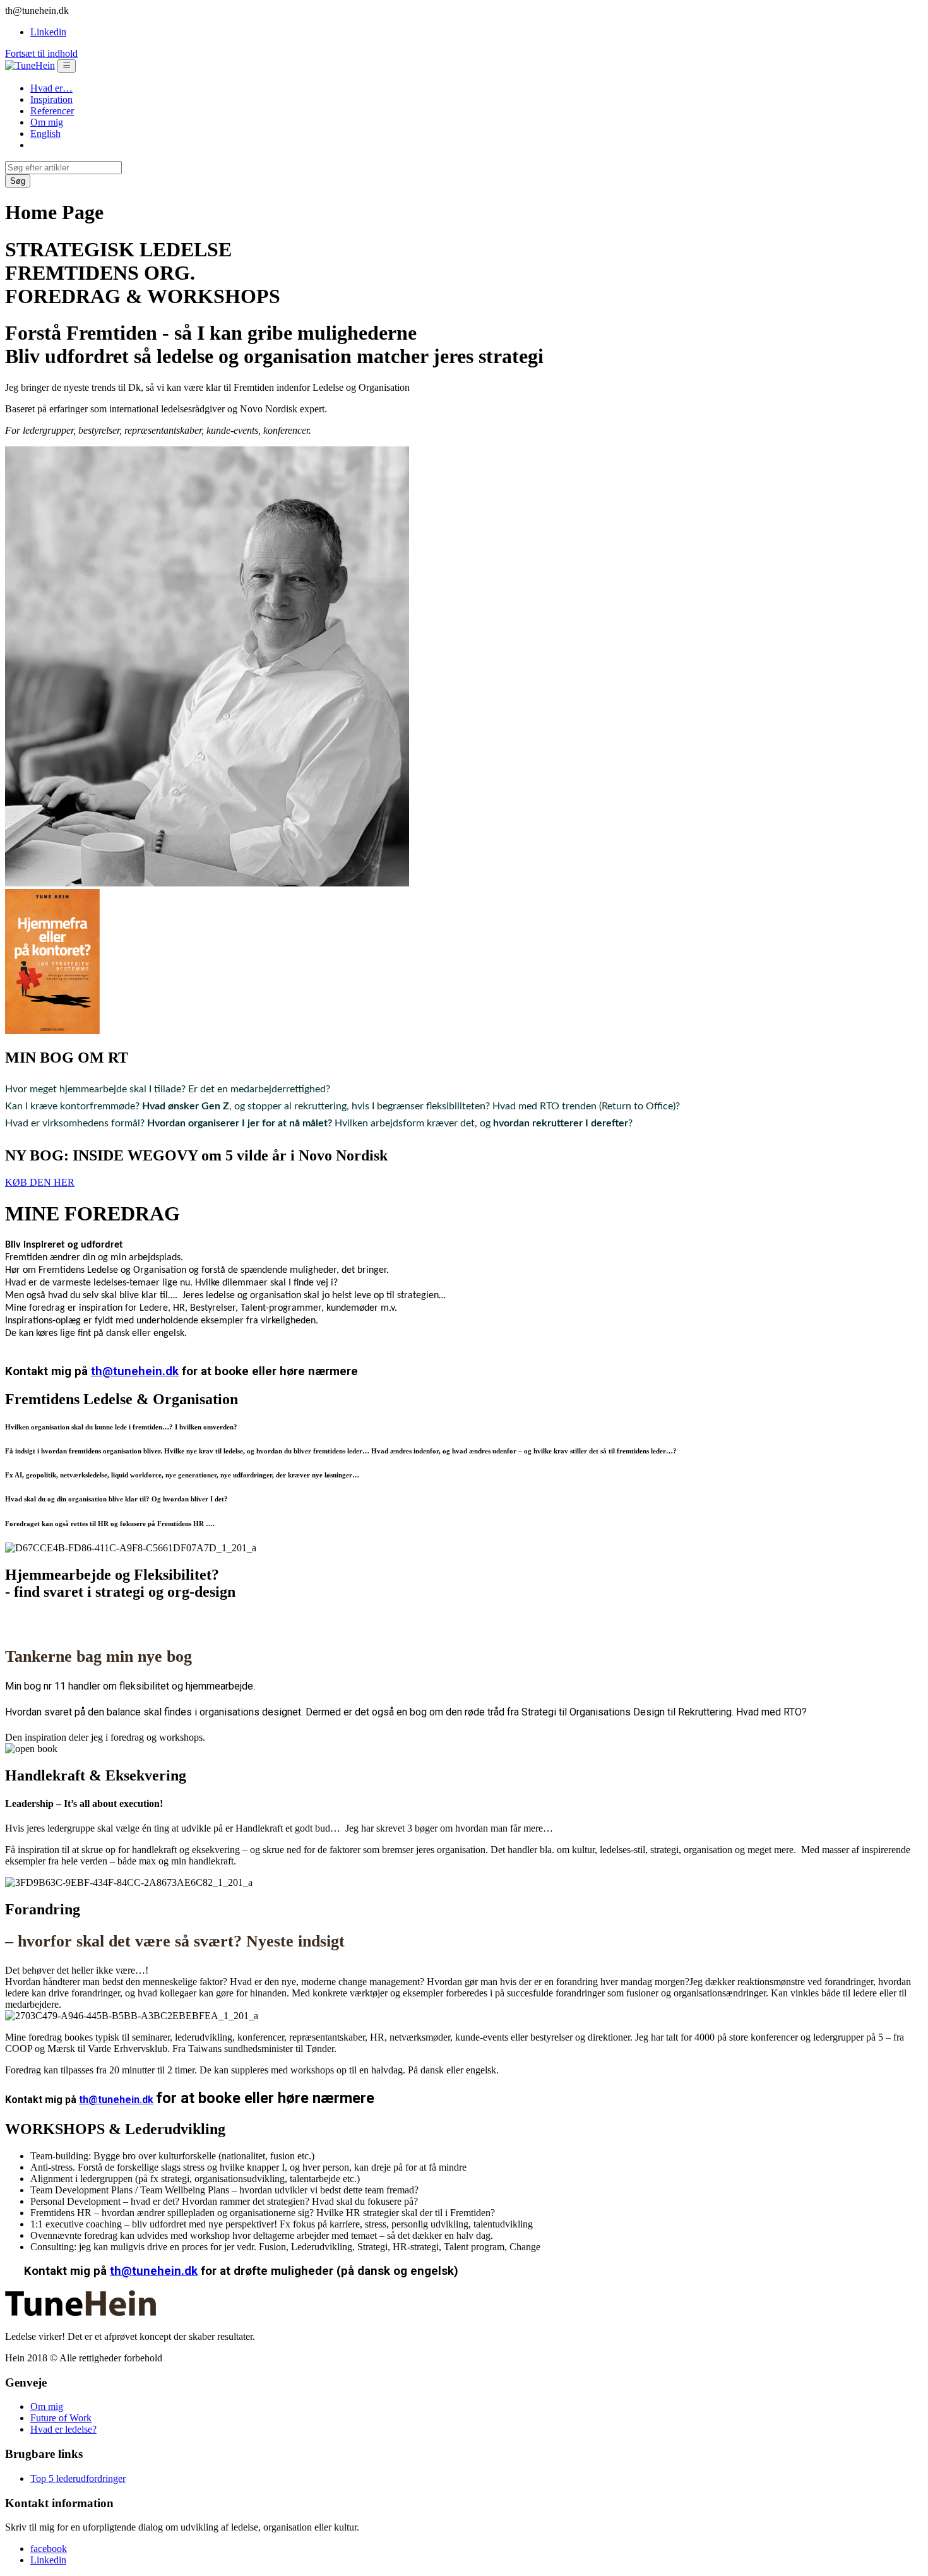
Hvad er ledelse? (63, 2429)
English (45, 134)
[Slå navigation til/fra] (67, 66)
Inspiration (51, 99)
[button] (40, 1182)
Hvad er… (51, 88)
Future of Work (61, 2418)
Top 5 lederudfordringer (78, 2478)
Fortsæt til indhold (41, 53)
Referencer (52, 111)
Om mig (47, 122)
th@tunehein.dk (135, 1371)
